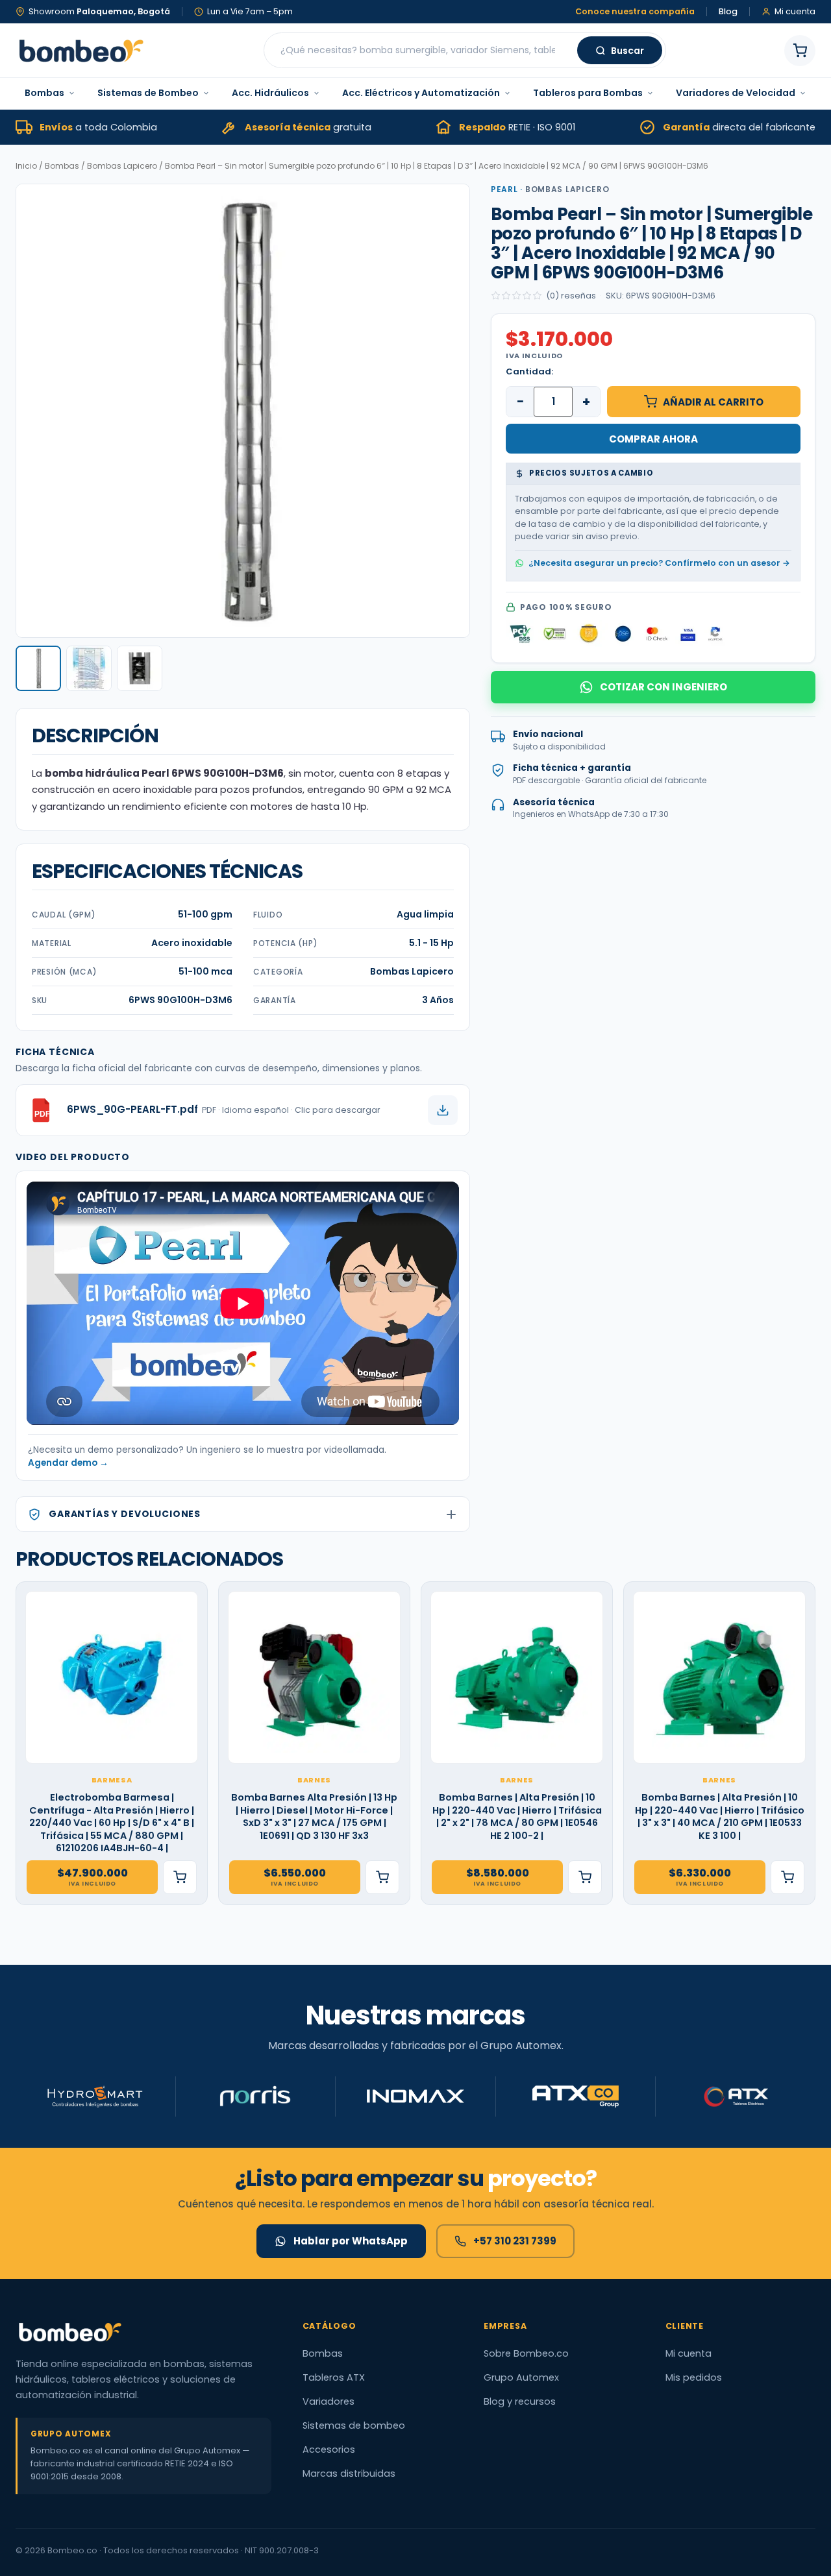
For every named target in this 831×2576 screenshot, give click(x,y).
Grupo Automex (521, 2377)
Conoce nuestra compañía (635, 12)
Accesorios (329, 2449)
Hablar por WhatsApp (351, 2241)
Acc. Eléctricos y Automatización (421, 93)
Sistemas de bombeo (354, 2425)
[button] (38, 668)
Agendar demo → (68, 1463)
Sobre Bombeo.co (526, 2353)
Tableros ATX (334, 2377)
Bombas (44, 93)
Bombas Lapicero (122, 166)
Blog (728, 12)
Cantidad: (529, 371)
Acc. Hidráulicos (270, 93)
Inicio (26, 166)
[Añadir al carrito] (180, 1877)
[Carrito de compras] (800, 51)
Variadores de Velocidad (736, 93)
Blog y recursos (520, 2401)
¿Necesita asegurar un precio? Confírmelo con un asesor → (659, 562)
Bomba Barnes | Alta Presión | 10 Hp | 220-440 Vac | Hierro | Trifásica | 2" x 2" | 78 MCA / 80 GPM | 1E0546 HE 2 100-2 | (517, 1817)
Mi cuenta (688, 2353)
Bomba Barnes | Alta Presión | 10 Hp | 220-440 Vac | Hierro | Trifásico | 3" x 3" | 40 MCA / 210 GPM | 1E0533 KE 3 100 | (720, 1817)
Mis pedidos (694, 2377)
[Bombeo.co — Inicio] (81, 51)
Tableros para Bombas (588, 93)
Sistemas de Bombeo (148, 93)
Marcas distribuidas (349, 2473)
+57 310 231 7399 (515, 2241)
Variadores (329, 2401)
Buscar (627, 51)
